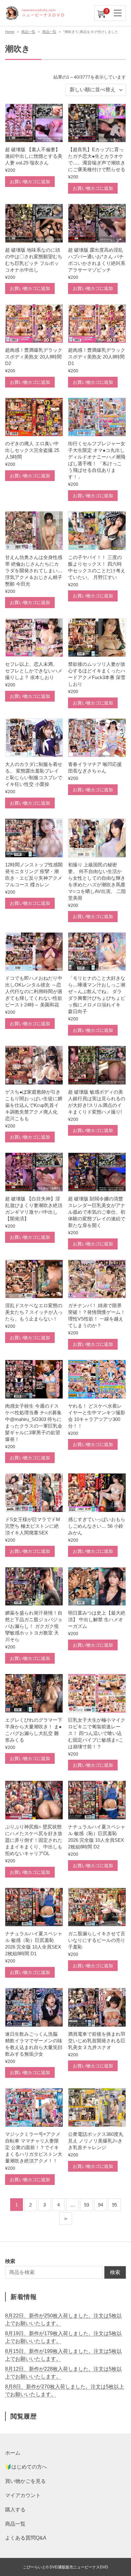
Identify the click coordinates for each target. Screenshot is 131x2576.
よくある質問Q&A (26, 2538)
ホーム (13, 2453)
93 (86, 2205)
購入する (15, 2510)
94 (100, 2205)
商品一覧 (28, 32)
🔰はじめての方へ (26, 2467)
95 (114, 2205)
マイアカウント (23, 2495)
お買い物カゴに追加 (30, 182)
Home (10, 32)
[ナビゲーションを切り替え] (118, 13)
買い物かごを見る (25, 2481)
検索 (115, 2272)
